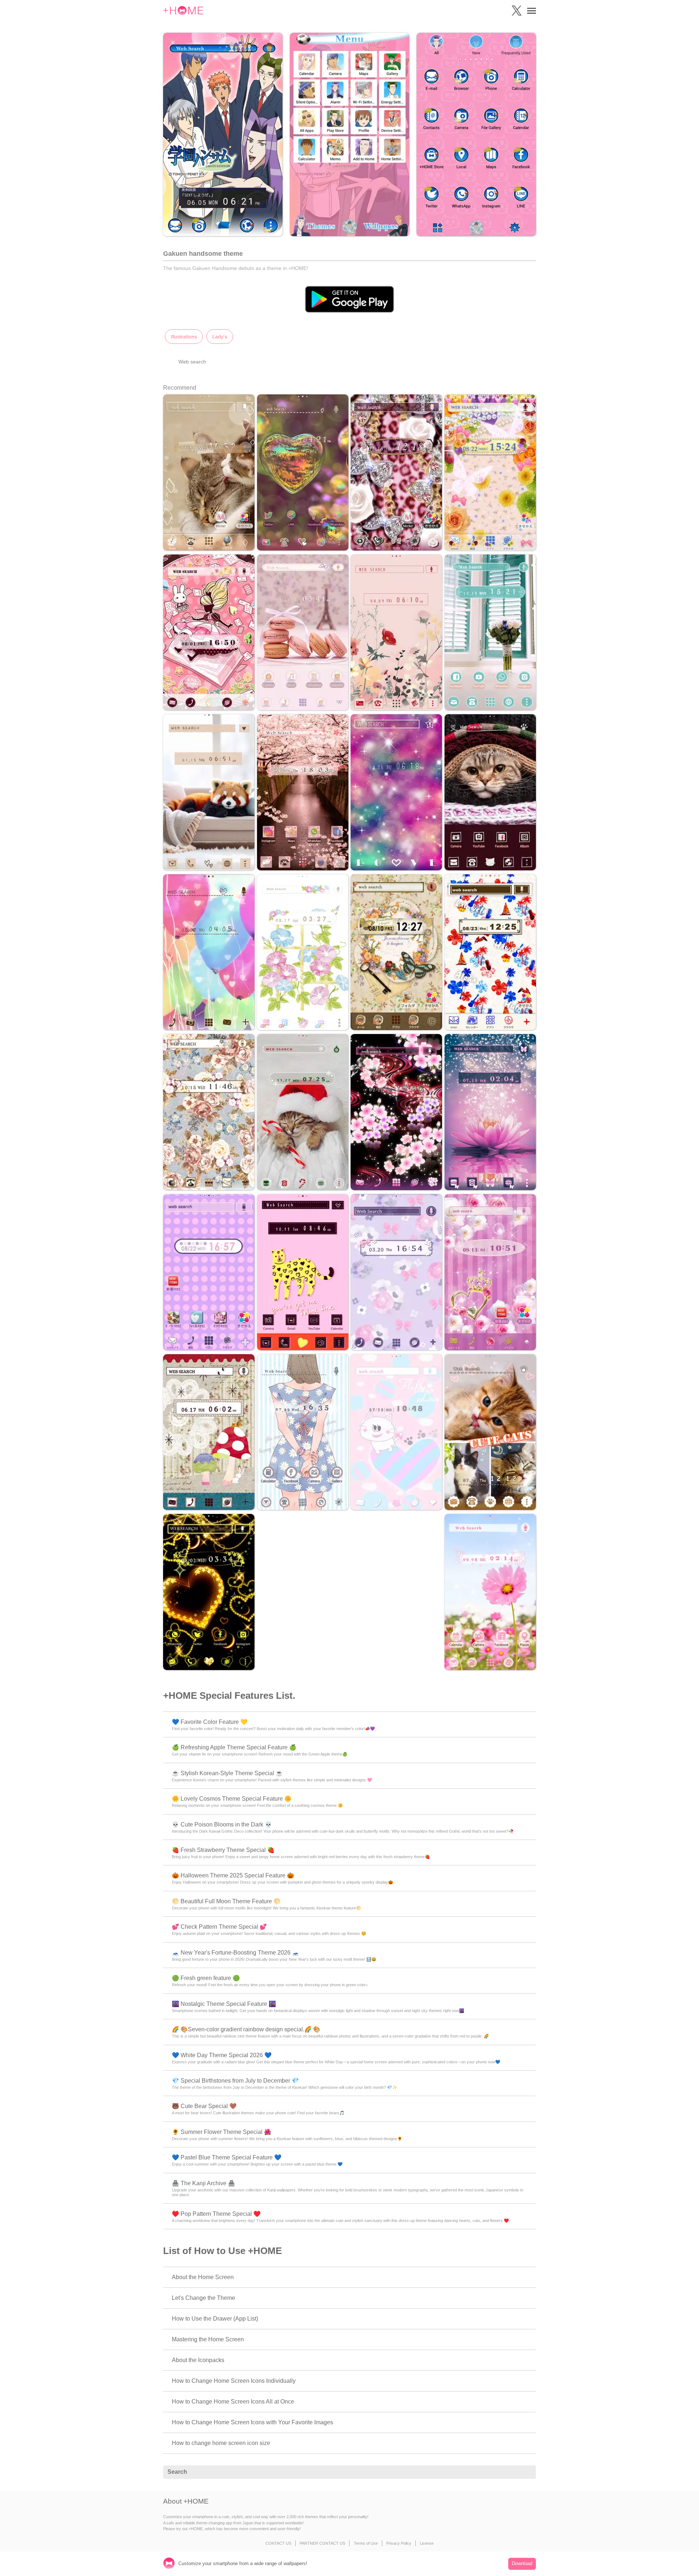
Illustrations (184, 337)
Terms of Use (366, 2543)
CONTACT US (278, 2543)
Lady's (220, 337)
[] (526, 2472)
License (427, 2543)
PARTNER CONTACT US (322, 2543)
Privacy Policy (399, 2543)
